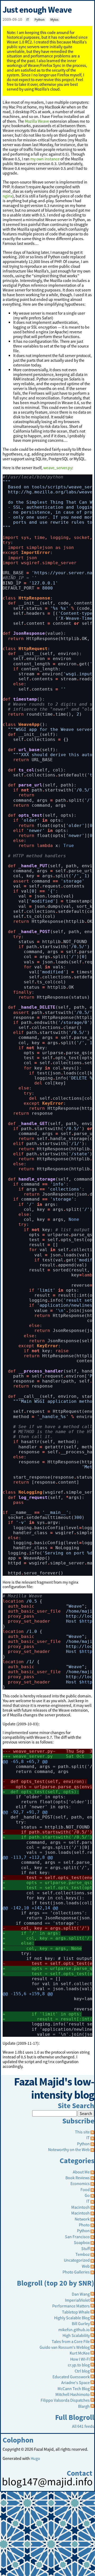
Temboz (83, 2254)
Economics (80, 2183)
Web (86, 2266)
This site (83, 2132)
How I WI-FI (80, 2359)
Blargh (84, 2406)
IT (28, 20)
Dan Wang (81, 2294)
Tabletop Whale (76, 2312)
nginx (8, 196)
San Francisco (77, 2237)
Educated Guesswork (71, 2377)
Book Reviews (78, 2178)
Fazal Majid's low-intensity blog (54, 2088)
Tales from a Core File (71, 2341)
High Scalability (76, 2335)
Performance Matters (71, 2306)
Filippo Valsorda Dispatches (65, 2400)
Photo (84, 2225)
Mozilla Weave (37, 121)
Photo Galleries (76, 2272)
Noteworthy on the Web (69, 2149)
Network (82, 2219)
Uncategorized (77, 2260)
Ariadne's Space (75, 2382)
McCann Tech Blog (74, 2389)
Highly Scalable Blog (72, 2318)
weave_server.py (58, 468)
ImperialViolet (77, 2300)
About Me (81, 2172)
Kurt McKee (80, 2353)
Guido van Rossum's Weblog (65, 2347)
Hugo (35, 2458)
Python (40, 20)
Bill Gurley (81, 2324)
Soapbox (82, 2242)
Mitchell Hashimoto (73, 2394)
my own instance (45, 159)
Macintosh (80, 2207)
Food (85, 2189)
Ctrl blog (82, 2371)
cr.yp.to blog (79, 2365)
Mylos (54, 20)
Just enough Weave (37, 10)
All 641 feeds (83, 2426)
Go (87, 2195)
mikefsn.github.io (74, 2330)
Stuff (85, 2248)
